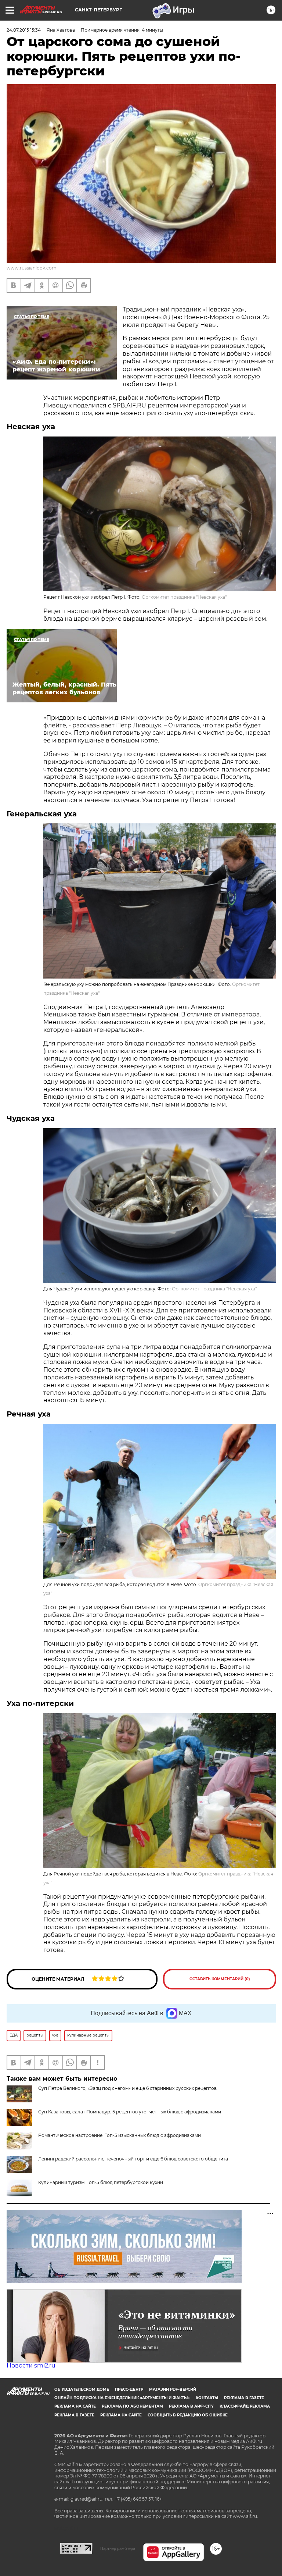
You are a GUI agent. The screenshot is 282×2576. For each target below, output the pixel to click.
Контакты (207, 2398)
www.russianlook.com (32, 268)
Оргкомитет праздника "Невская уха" (184, 597)
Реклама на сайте (75, 2406)
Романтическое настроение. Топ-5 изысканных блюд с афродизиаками (120, 2135)
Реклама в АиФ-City (191, 2406)
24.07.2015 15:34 (24, 30)
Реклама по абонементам (132, 2406)
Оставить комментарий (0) (220, 1979)
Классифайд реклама (245, 2406)
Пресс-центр (129, 2389)
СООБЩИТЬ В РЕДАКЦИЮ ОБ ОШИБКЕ (188, 2415)
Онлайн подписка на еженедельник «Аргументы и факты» (122, 2398)
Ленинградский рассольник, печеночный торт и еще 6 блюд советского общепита (133, 2159)
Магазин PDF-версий (173, 2389)
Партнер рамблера (118, 2548)
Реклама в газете (244, 2398)
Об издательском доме (82, 2389)
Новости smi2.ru (31, 2365)
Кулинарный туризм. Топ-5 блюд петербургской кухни (101, 2182)
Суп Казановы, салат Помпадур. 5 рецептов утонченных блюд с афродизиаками (130, 2112)
